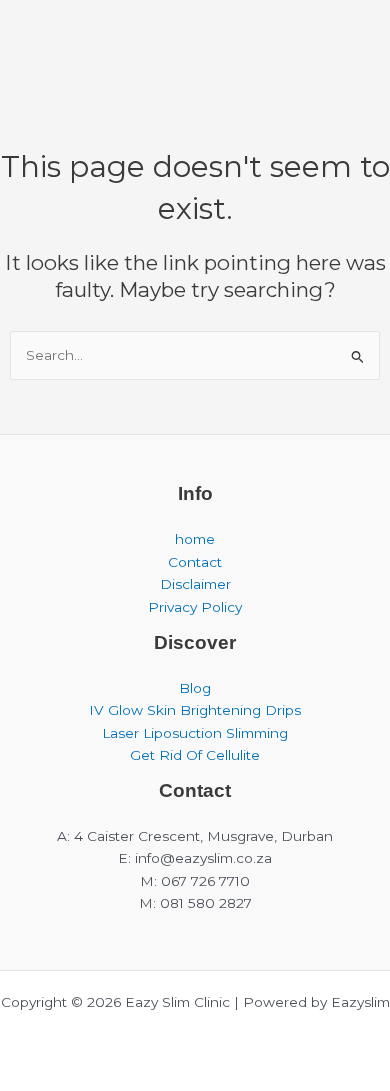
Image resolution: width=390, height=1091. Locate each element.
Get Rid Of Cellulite (195, 755)
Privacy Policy (195, 607)
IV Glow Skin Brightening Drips (195, 710)
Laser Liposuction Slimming (195, 733)
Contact (195, 562)
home (195, 539)
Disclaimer (195, 584)
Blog (195, 688)
